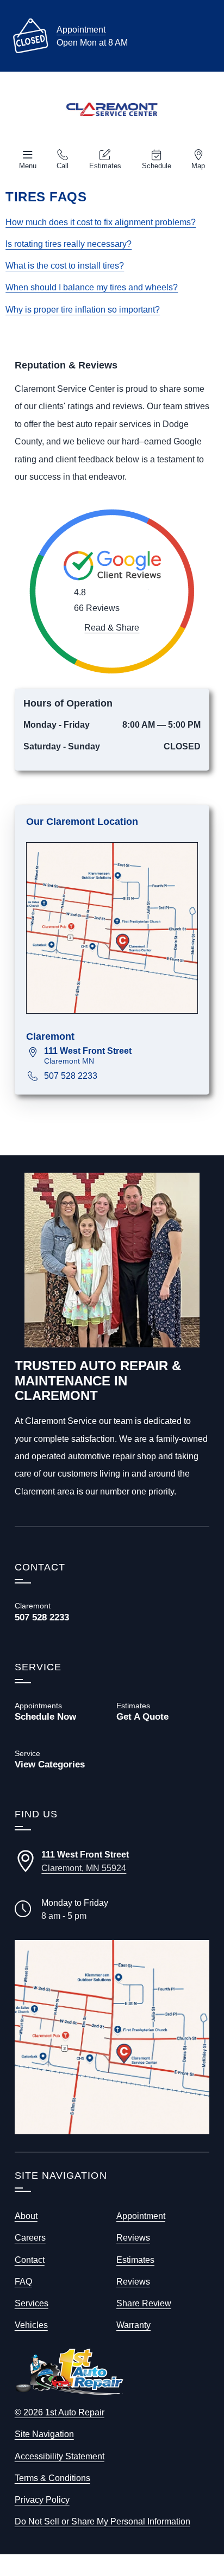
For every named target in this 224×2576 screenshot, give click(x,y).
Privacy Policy (42, 2499)
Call (63, 166)
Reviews (133, 2237)
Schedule (157, 166)
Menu (28, 166)
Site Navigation (44, 2434)
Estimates (105, 166)
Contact (30, 2260)
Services (32, 2303)
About (26, 2216)
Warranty (133, 2325)
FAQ (23, 2281)
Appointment (81, 29)
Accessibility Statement (60, 2456)
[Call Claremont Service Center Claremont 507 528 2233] (61, 1612)
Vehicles (31, 2325)
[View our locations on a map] (112, 2037)
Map (198, 166)
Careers (30, 2237)
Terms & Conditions (52, 2478)
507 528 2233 (71, 1076)
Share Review (144, 2303)
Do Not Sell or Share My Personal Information (102, 2521)
